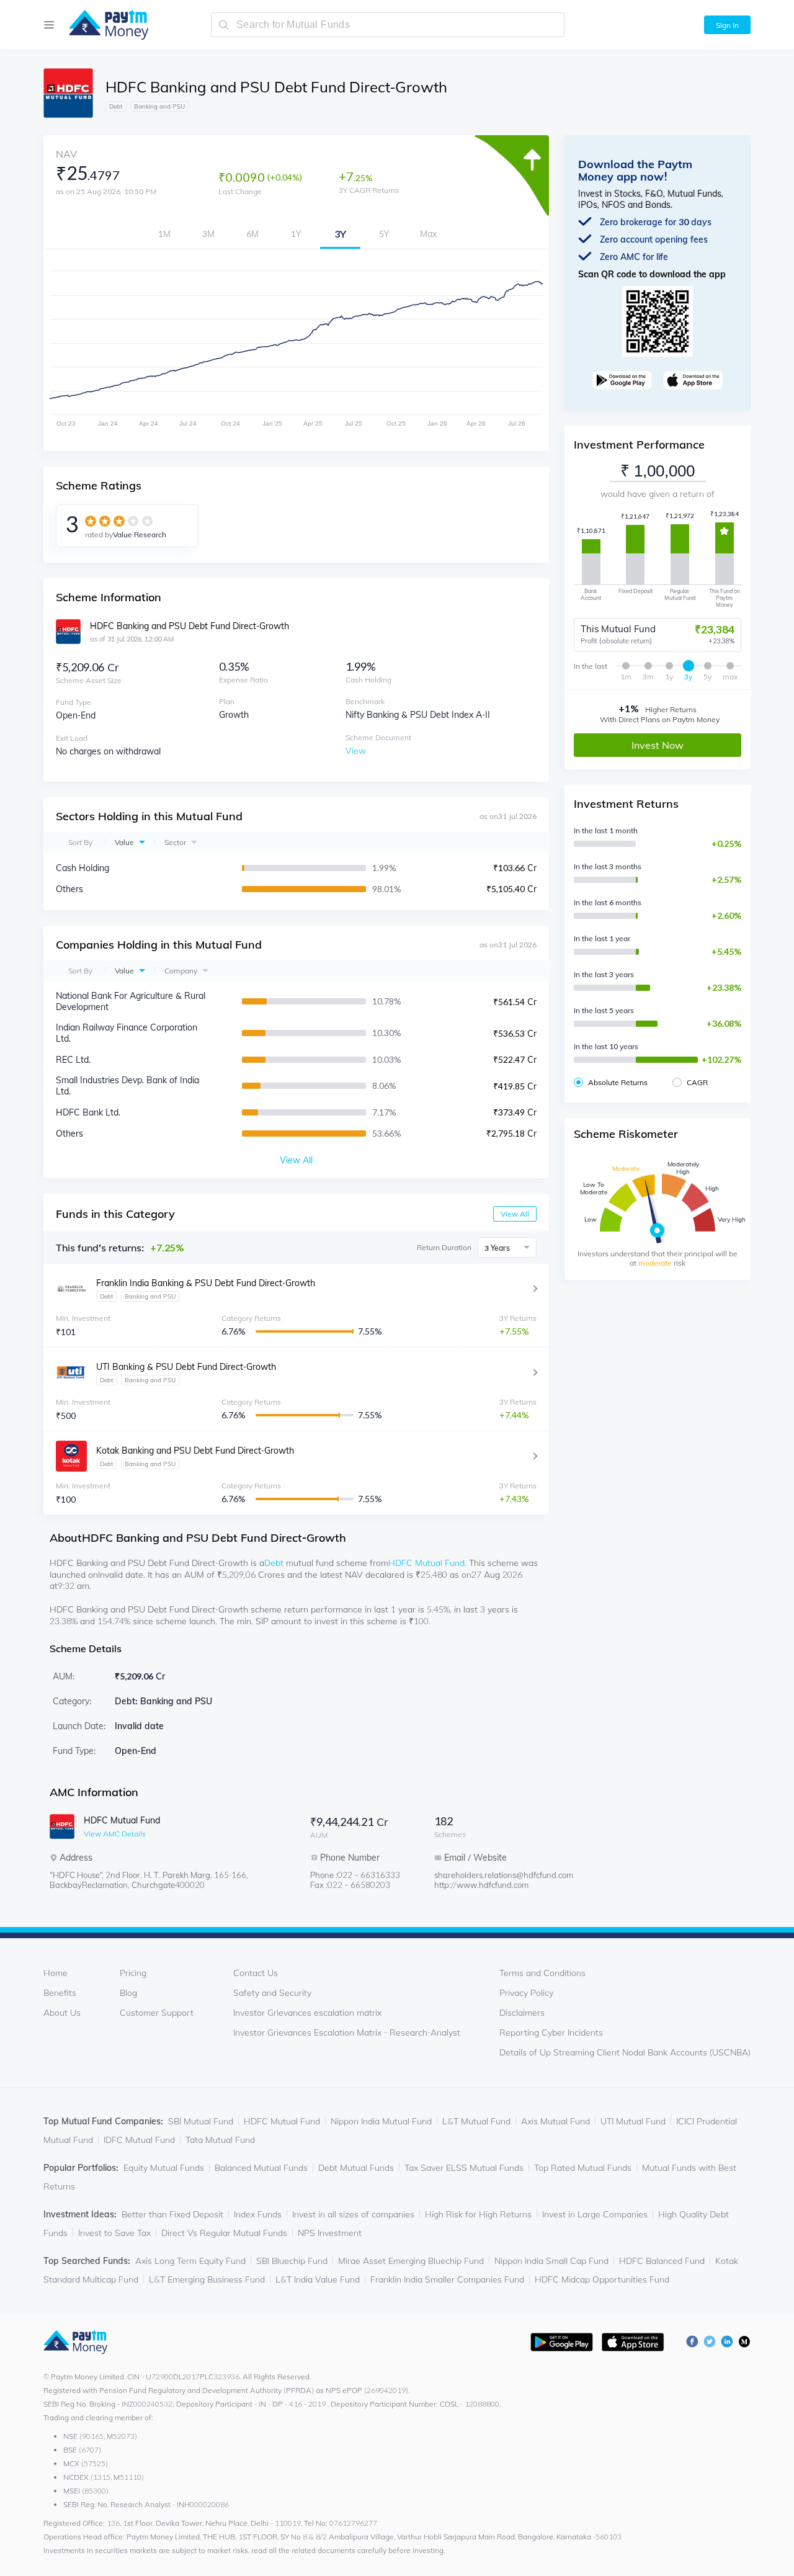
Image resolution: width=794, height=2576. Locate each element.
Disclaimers (522, 2013)
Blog (128, 1993)
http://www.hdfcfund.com (481, 1885)
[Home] (103, 25)
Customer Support (157, 2013)
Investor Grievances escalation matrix (307, 2013)
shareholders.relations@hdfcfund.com (484, 1875)
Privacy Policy (526, 1993)
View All (515, 1214)
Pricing (133, 1973)
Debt (274, 1563)
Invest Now (658, 745)
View (356, 751)
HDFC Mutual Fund (426, 1563)
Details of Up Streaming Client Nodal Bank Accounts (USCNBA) (625, 2052)
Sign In (727, 25)
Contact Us (256, 1973)
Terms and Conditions (542, 1973)
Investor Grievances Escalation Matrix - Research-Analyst (347, 2033)
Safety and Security (272, 1993)
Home (56, 1973)
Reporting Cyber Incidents (551, 2033)
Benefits (60, 1993)
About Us (62, 2013)
